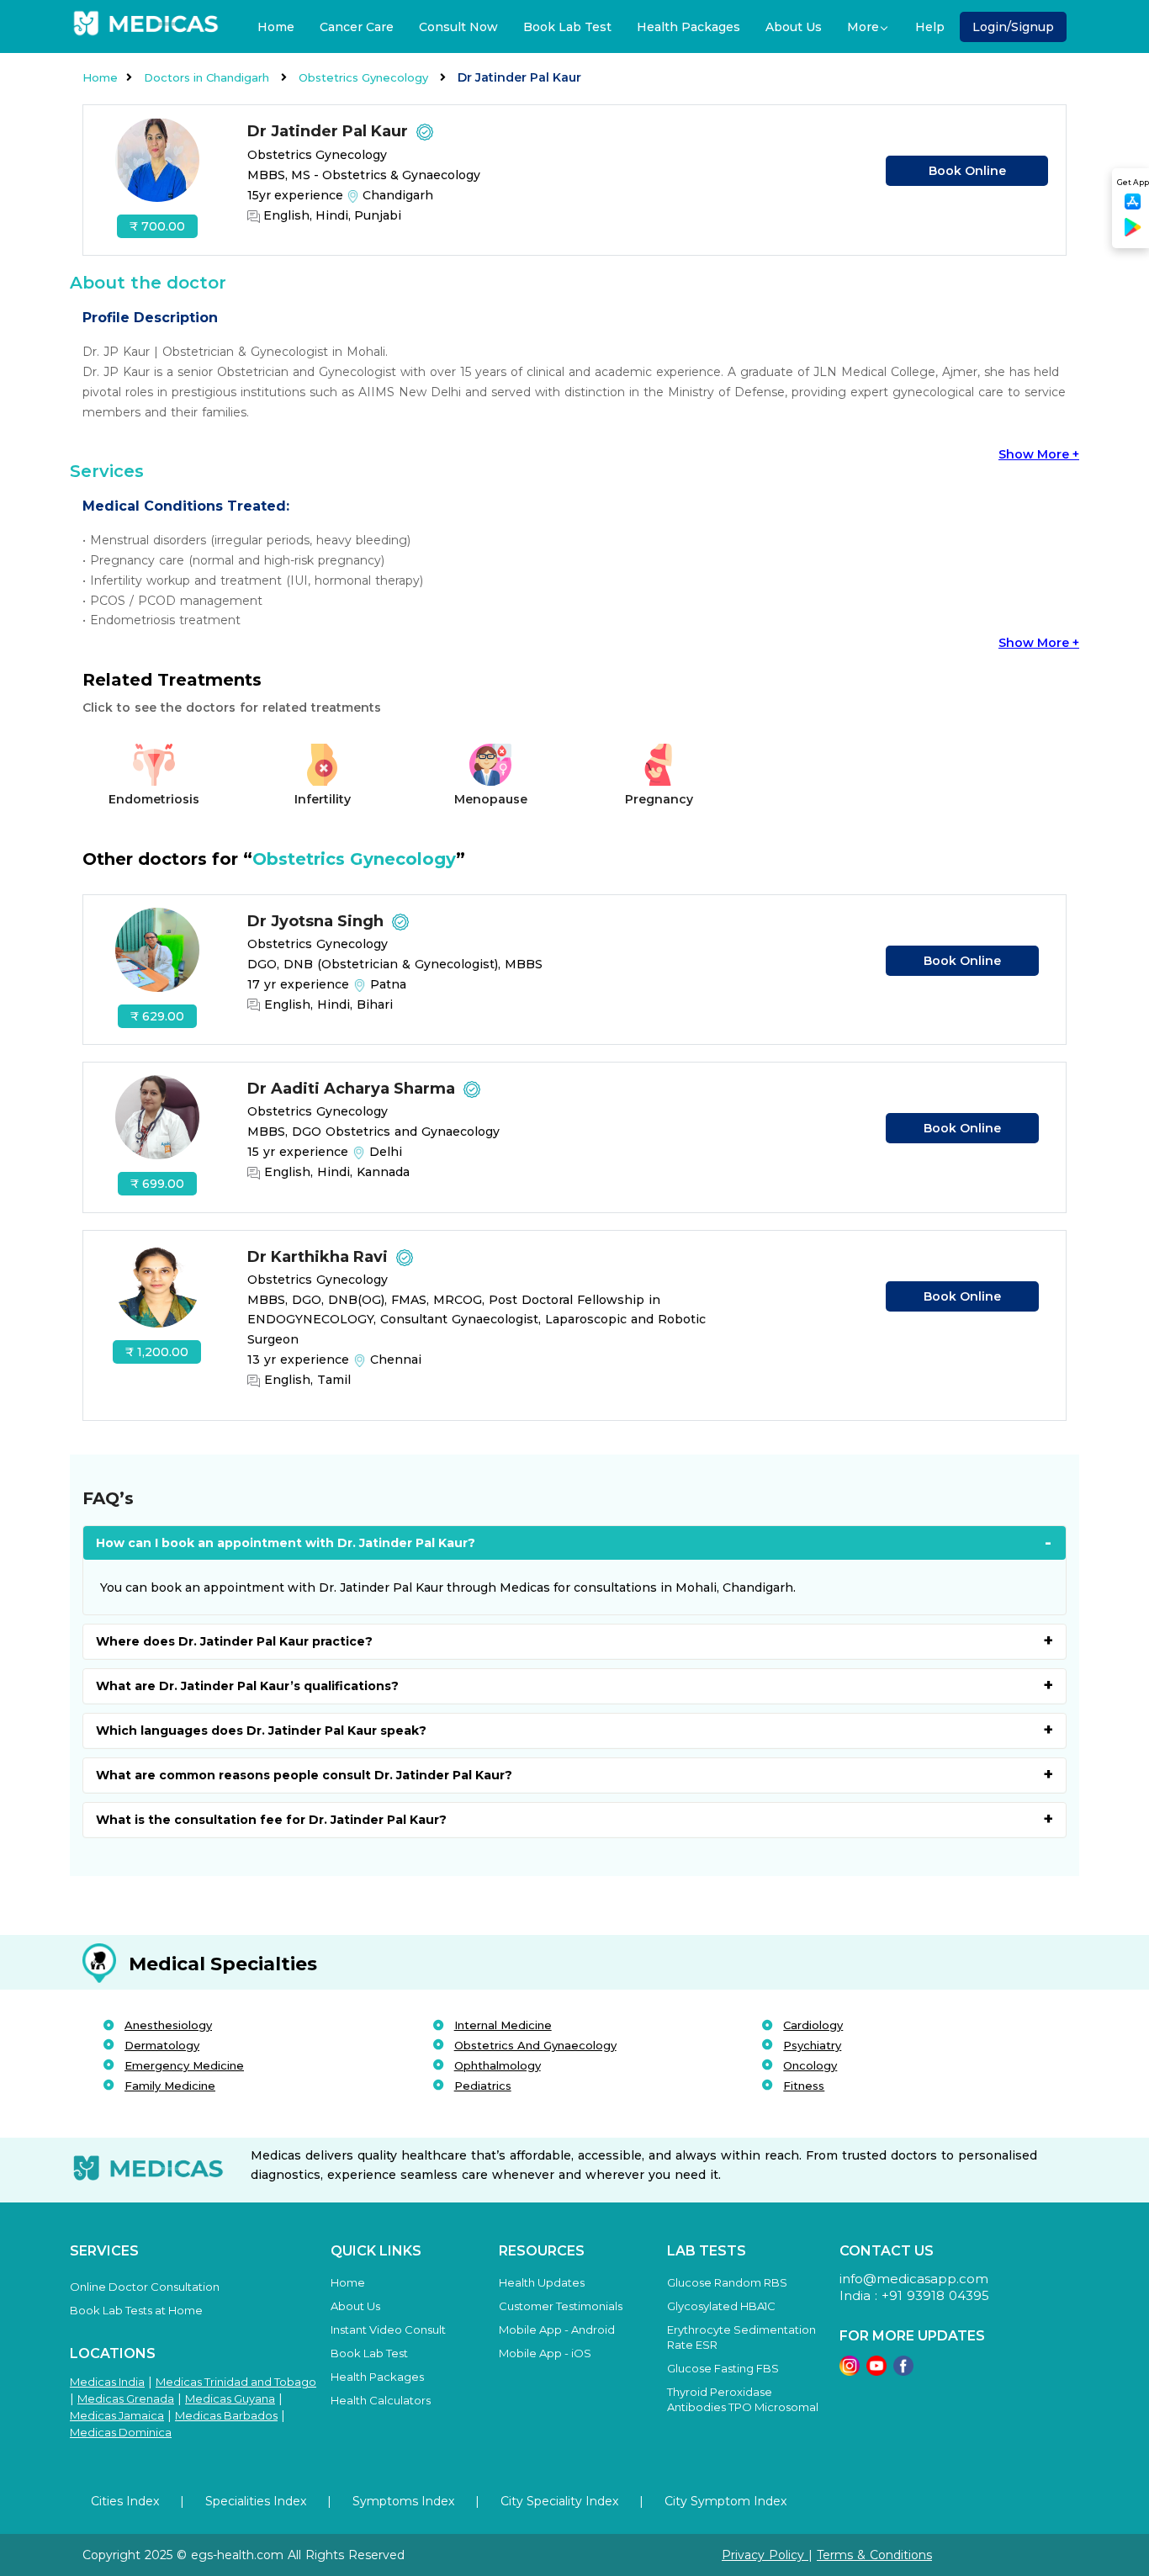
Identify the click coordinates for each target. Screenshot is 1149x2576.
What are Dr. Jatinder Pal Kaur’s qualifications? (247, 1686)
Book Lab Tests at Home (136, 2310)
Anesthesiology (168, 2025)
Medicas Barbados (226, 2415)
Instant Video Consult (388, 2330)
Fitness (804, 2086)
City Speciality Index (559, 2501)
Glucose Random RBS (727, 2282)
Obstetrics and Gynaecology (535, 2045)
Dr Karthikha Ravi (320, 1257)
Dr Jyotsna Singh (318, 921)
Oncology (810, 2065)
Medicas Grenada (126, 2398)
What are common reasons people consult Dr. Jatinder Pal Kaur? (304, 1775)
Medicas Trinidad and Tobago (236, 2382)
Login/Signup (1013, 27)
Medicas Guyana (230, 2398)
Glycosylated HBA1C (721, 2306)
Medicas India (107, 2382)
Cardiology (813, 2025)
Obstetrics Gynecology (365, 77)
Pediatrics (483, 2086)
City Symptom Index (725, 2501)
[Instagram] (850, 2371)
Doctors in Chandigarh (208, 77)
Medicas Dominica (121, 2432)
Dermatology (162, 2045)
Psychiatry (812, 2045)
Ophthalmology (498, 2065)
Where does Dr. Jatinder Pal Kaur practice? (234, 1641)
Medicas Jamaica (117, 2415)
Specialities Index (256, 2501)
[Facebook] (903, 2371)
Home (276, 27)
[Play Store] (1133, 233)
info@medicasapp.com (914, 2279)
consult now (458, 27)
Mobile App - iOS (545, 2353)
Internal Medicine (503, 2025)
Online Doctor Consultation (145, 2287)
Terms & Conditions (874, 2555)
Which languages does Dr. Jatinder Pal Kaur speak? (261, 1731)
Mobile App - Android (557, 2330)
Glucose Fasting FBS (723, 2368)
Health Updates (542, 2282)
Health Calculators (381, 2400)
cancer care (357, 27)
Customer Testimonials (561, 2306)
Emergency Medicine (184, 2065)
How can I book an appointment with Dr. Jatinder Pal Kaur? (286, 1543)
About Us (794, 27)
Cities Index (125, 2501)
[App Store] (1133, 207)
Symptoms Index (403, 2501)
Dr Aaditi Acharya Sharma (353, 1089)
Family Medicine (170, 2086)
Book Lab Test (567, 27)
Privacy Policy (765, 2555)
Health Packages (688, 27)
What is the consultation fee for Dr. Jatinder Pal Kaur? (271, 1820)
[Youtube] (876, 2371)
